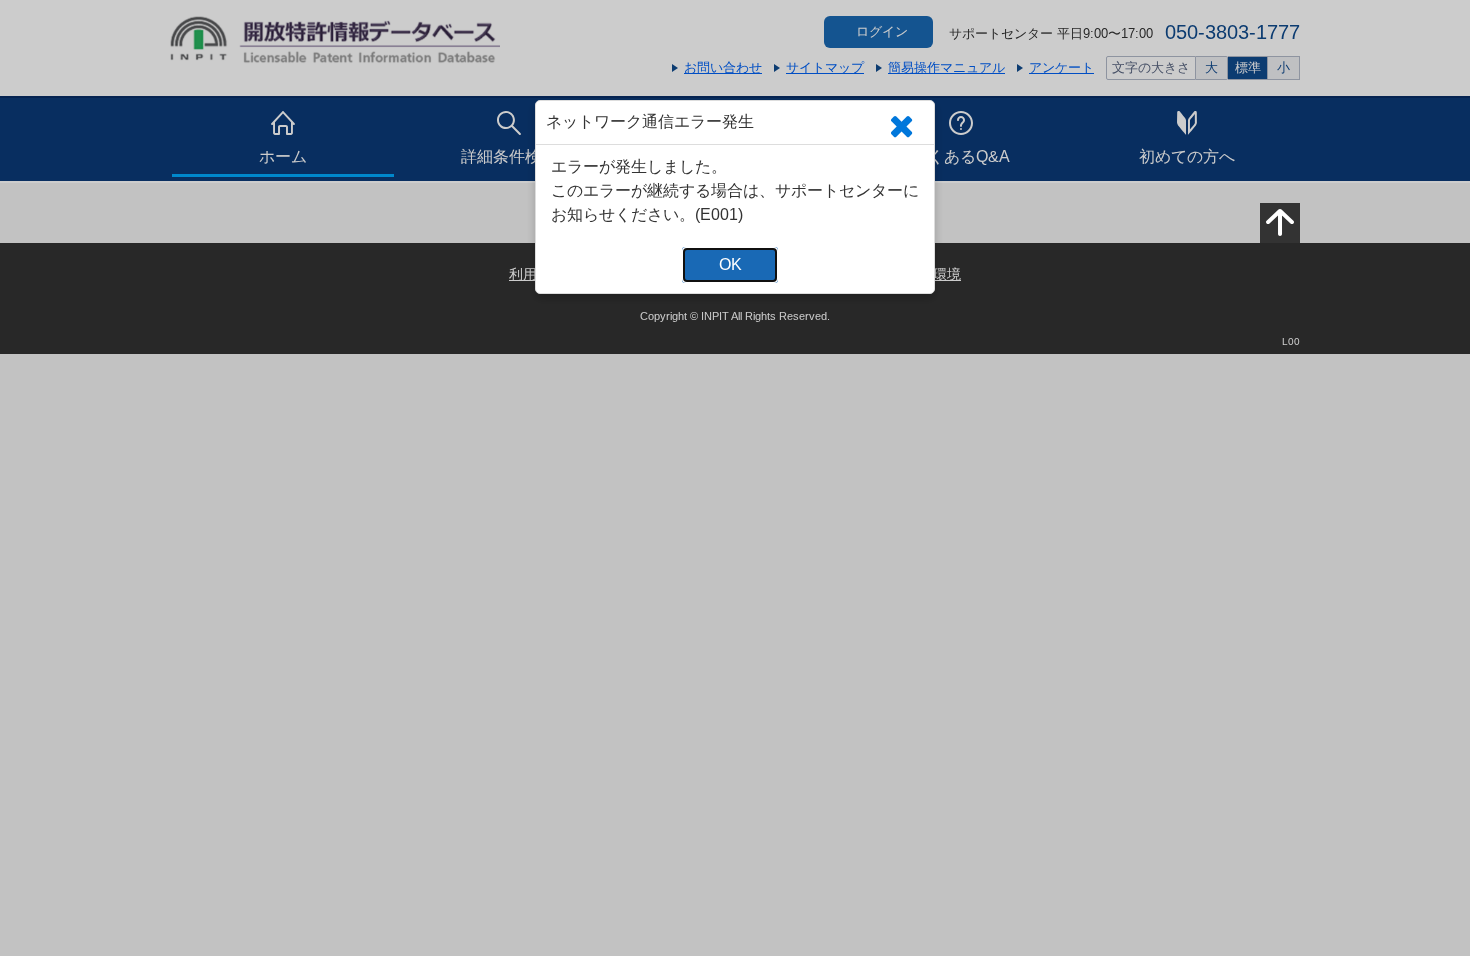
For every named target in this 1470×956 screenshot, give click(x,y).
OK (730, 264)
